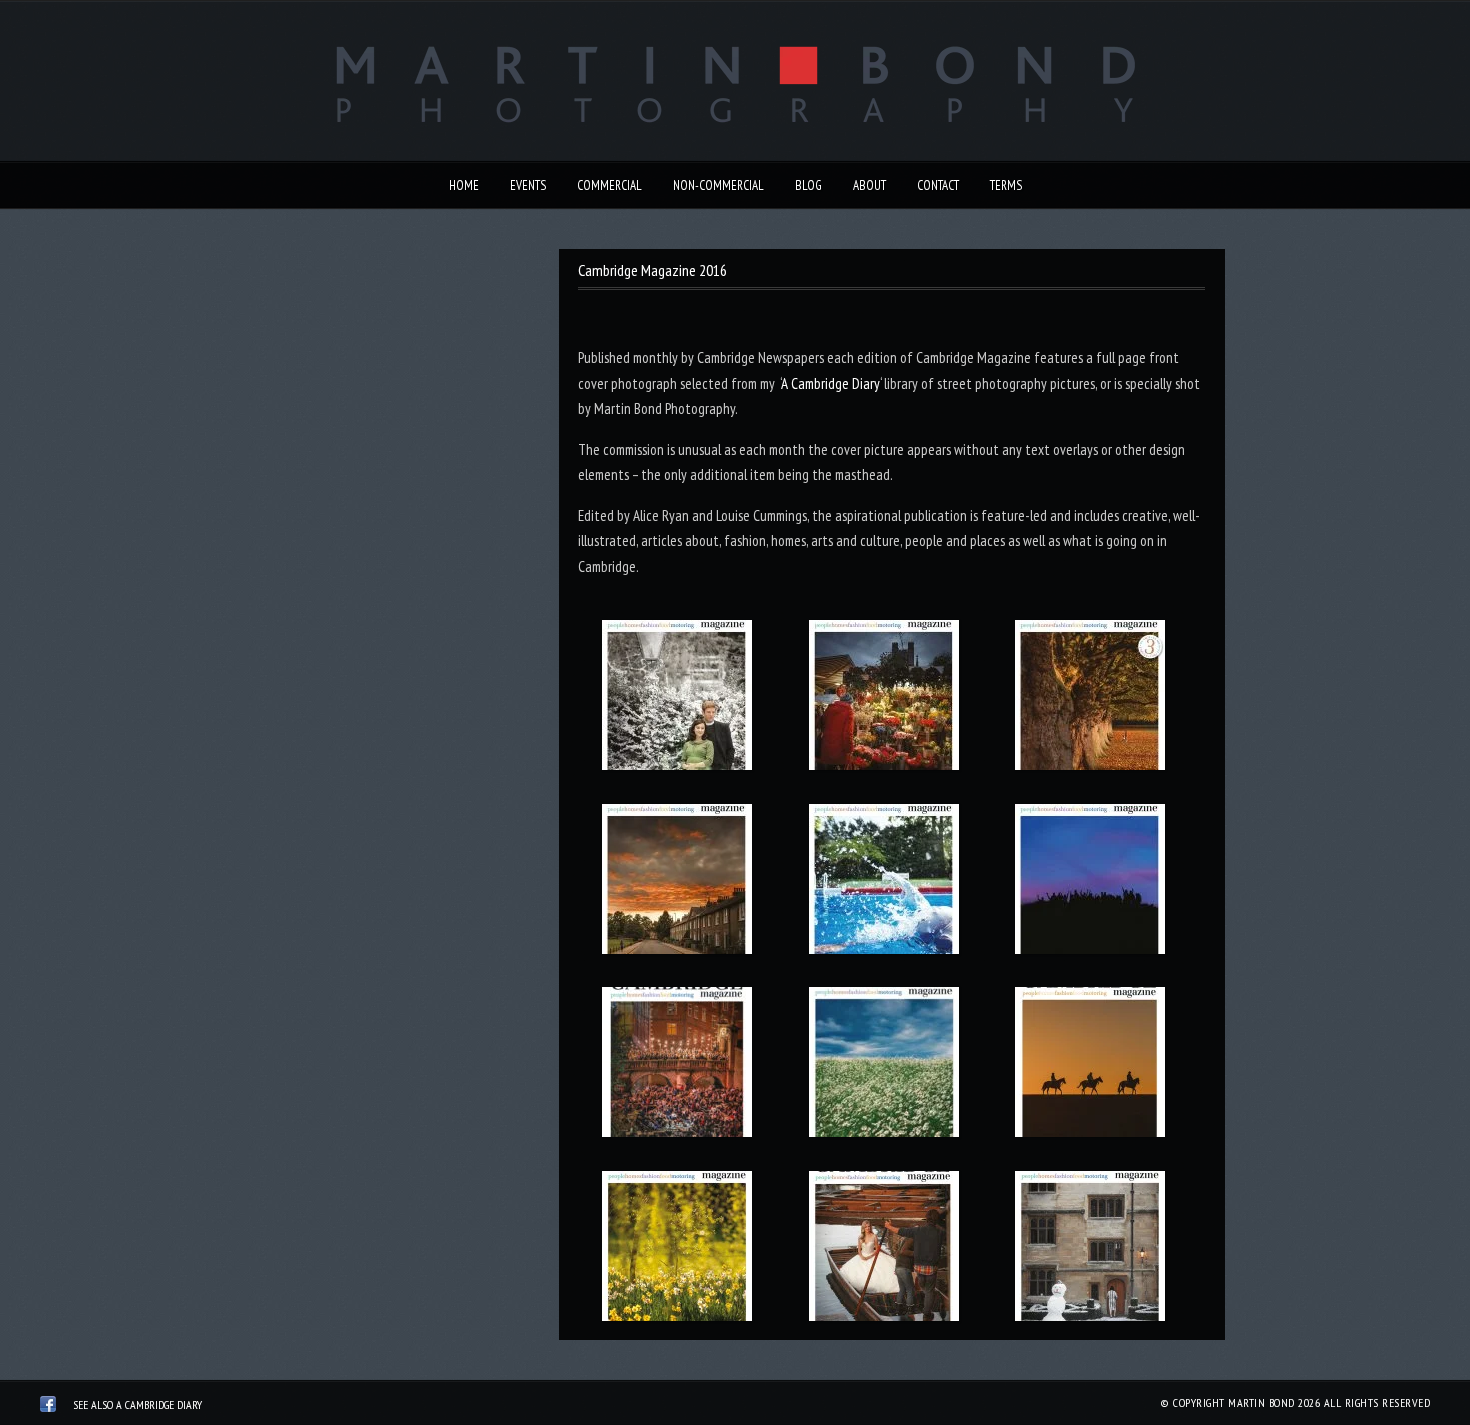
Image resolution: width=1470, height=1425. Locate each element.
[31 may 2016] (883, 1066)
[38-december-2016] (676, 699)
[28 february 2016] (883, 1250)
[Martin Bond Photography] (48, 1407)
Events (528, 185)
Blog (808, 185)
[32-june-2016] (676, 1066)
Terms (1006, 185)
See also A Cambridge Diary (137, 1404)
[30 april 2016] (1090, 1066)
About (869, 185)
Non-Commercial (718, 185)
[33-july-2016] (1090, 883)
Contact (938, 185)
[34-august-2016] (883, 883)
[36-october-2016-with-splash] (1090, 699)
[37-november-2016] (883, 699)
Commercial (609, 185)
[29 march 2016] (676, 1250)
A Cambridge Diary (830, 383)
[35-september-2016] (676, 883)
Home (464, 185)
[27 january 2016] (1090, 1250)
